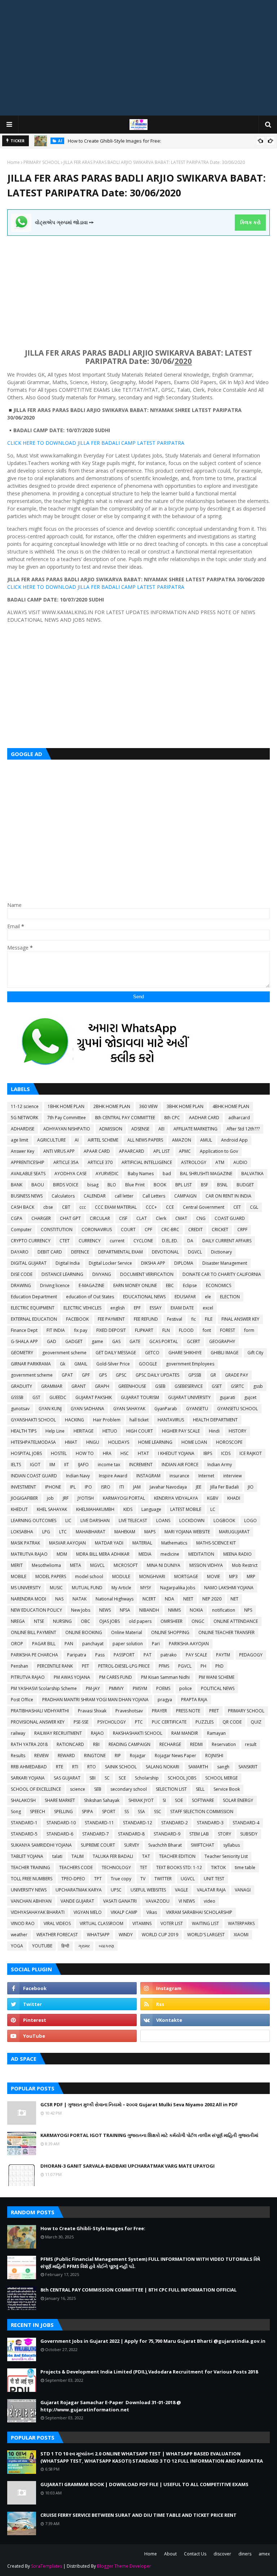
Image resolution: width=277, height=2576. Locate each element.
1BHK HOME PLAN (66, 1106)
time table (245, 1867)
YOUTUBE (42, 1946)
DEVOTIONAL (165, 1252)
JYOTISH (86, 1498)
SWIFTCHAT (203, 1845)
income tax (109, 1465)
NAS (59, 1599)
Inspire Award (113, 1476)
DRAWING (21, 1285)
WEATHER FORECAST (57, 1935)
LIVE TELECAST (133, 1521)
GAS (116, 1341)
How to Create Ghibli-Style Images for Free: (115, 141)
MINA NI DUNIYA (164, 1565)
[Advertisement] (138, 58)
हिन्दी (65, 1946)
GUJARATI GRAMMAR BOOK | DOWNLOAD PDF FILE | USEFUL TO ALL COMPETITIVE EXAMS (144, 2484)
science (78, 1789)
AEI (161, 1129)
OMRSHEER (172, 1621)
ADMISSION (111, 1129)
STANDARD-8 (131, 1834)
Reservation (224, 1744)
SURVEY (132, 1845)
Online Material (127, 1632)
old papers (140, 1621)
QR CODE (232, 1722)
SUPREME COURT (98, 1845)
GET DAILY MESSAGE (116, 1353)
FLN (166, 1330)
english (118, 1308)
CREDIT (195, 1230)
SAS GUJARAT (67, 1778)
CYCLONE (143, 1241)
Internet (206, 1476)
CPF (148, 1230)
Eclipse (190, 1285)
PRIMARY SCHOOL (42, 162)
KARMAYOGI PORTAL (124, 1498)
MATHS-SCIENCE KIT (216, 1543)
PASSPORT (124, 1655)
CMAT (181, 1218)
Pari (156, 1644)
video (210, 1901)
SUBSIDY (249, 1834)
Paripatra (77, 1655)
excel (208, 1308)
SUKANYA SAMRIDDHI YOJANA (41, 1845)
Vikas (152, 1912)
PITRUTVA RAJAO (28, 1677)
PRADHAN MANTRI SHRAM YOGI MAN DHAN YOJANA (95, 1700)
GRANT (79, 1386)
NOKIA (196, 1610)
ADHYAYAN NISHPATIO (67, 1129)
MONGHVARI (152, 1576)
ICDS (226, 1453)
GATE (135, 1341)
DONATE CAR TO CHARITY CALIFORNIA (222, 1274)
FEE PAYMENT (111, 1319)
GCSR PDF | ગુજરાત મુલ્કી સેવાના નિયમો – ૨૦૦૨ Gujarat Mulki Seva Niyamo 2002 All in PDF (139, 2104)
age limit (19, 1140)
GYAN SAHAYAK (129, 1409)
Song (16, 1812)
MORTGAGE (186, 1576)
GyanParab (166, 1409)
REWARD (66, 1756)
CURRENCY (90, 1241)
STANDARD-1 (24, 1823)
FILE (209, 1319)
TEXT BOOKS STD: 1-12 (179, 1867)
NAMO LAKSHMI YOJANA (229, 1588)
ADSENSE (140, 1129)
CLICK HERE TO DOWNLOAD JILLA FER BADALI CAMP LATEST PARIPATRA (96, 587)
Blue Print (135, 1185)
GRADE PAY (237, 1375)
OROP (17, 1644)
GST (36, 1397)
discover (222, 2554)
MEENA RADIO (238, 1554)
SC (107, 1778)
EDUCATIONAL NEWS (144, 1297)
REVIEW (41, 1756)
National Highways (115, 1599)
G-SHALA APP (24, 1341)
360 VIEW (148, 1106)
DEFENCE (80, 1252)
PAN (69, 1644)
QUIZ (256, 1722)
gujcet (250, 1397)
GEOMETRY (22, 1353)
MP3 (233, 1576)
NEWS (105, 1610)
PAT (148, 1655)
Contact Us (195, 2554)
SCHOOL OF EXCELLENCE (36, 1789)
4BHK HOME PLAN (231, 1106)
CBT (66, 1207)
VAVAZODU (158, 1901)
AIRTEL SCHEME (103, 1140)
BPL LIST (184, 1185)
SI (164, 1800)
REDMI (196, 1744)
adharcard (239, 1118)
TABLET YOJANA (27, 1856)
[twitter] (72, 2004)
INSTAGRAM (148, 1476)
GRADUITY (21, 1386)
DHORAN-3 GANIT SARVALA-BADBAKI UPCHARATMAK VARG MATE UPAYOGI (127, 2166)
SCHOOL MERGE (221, 1778)
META (76, 1565)
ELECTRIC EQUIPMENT (33, 1308)
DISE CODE (22, 1274)
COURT (128, 1230)
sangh (223, 1767)
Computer (21, 1230)
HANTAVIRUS (171, 1420)
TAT (146, 1856)
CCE (170, 1207)
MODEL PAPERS (51, 1576)
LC (213, 1509)
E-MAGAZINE (91, 1285)
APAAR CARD (97, 1151)
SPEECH (38, 1812)
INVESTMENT (23, 1487)
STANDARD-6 (60, 1834)
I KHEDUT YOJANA (176, 1453)
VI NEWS (187, 1901)
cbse (48, 1207)
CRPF (242, 1230)
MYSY (146, 1588)
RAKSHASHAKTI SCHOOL (138, 1733)
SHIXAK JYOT (141, 1800)
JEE (199, 1487)
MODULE (121, 1576)
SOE (179, 1800)
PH (203, 1666)
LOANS (163, 1521)
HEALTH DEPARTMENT (215, 1420)
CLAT (142, 1218)
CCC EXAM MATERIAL (116, 1207)
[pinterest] (72, 2020)
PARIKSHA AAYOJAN (189, 1644)
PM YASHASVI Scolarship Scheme (44, 1688)
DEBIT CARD (50, 1252)
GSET (217, 1386)
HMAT (71, 1442)
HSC (125, 1453)
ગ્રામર (84, 1946)
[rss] (205, 2004)
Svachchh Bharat (165, 1845)
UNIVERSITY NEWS (29, 1890)
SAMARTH (198, 1767)
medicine (170, 1554)
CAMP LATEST (138, 443)
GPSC (121, 1375)
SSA (141, 1812)
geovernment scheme (64, 1353)
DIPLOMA (184, 1263)
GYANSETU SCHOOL (238, 1409)
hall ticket (139, 1420)
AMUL (206, 1140)
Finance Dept (24, 1330)
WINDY (126, 1935)
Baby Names (141, 1174)
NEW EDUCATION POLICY (36, 1610)
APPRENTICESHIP (28, 1162)
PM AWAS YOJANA (72, 1677)
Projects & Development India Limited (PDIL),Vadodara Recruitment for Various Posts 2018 (149, 2372)
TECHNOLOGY (116, 1867)
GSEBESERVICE (189, 1386)
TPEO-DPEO (73, 1879)
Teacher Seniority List (226, 1856)
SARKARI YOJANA (28, 1778)
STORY (225, 1834)
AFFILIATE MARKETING (195, 1129)
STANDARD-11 (99, 1823)
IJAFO (83, 1465)
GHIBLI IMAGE (225, 1353)
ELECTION (230, 1297)
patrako (169, 1655)
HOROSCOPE (229, 1442)
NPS (248, 1610)
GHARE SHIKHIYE (185, 1353)
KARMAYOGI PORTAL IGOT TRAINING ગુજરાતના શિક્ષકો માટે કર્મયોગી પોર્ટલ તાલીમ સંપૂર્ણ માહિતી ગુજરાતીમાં (149, 2135)
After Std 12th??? (243, 1129)
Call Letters (154, 1196)
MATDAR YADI (109, 1543)
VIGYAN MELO (88, 1912)
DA (190, 1241)
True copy (121, 1879)
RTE (60, 1767)
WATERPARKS (241, 1923)
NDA (170, 1599)
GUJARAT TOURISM (140, 1397)
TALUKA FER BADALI (113, 1856)
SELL (200, 1789)
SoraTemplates (47, 2566)
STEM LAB (199, 1834)
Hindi (214, 1431)
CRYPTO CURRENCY (31, 1241)
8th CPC (172, 1118)
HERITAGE (83, 1431)
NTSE (39, 1621)
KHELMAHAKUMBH (95, 1509)
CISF (123, 1218)
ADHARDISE (23, 1129)
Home (14, 162)
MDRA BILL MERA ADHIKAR (103, 1554)
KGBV (213, 1498)
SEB (98, 1789)
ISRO (106, 1487)
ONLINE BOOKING (84, 1632)
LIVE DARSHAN (95, 1521)
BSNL (222, 1185)
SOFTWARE (203, 1800)
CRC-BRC (170, 1230)
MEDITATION (201, 1554)
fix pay (81, 1330)
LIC (68, 1521)
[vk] (205, 2020)
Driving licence (55, 1285)
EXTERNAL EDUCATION (34, 1319)
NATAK (80, 1599)
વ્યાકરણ (106, 1946)
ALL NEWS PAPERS (145, 1140)
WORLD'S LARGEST (206, 1935)
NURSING (62, 1621)
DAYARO (20, 1252)
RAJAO (97, 1733)
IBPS (208, 1453)
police (186, 1688)
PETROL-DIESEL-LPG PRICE (124, 1666)
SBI (93, 1778)
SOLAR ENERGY (238, 1800)
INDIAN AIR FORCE (180, 1465)
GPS (103, 1375)
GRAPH (102, 1386)
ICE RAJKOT (251, 1453)
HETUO (110, 1431)
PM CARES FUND (116, 1677)
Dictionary (221, 1252)
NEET (188, 1599)
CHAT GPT (70, 1218)
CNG (201, 1218)
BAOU (38, 1185)
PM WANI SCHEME (217, 1677)
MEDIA (145, 1554)
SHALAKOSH (23, 1800)
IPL (73, 1487)
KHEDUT (19, 1509)
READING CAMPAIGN (129, 1744)
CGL (254, 1207)
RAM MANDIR (185, 1733)
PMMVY (116, 1688)
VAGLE (181, 1890)
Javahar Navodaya (168, 1487)
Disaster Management (225, 1263)
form (249, 1330)
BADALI (111, 443)
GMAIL (81, 1364)
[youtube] (72, 2036)
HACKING (74, 1420)
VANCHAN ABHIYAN (31, 1901)
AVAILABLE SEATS (28, 1174)
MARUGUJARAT (234, 1532)
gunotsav (20, 1409)
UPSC (116, 1890)
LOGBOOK (224, 1521)
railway (18, 1733)
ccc (83, 1207)
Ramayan (216, 1733)
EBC (170, 1285)
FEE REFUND (146, 1319)
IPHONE (53, 1487)
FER (95, 443)
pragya (165, 1700)
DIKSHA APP (153, 1263)
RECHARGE (170, 1744)
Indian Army (220, 1465)
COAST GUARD (230, 1218)
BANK (17, 1185)
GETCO (152, 1353)
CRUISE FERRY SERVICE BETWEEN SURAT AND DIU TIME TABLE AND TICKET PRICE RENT (138, 2515)
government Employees (190, 1364)
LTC (63, 1532)
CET (237, 1207)
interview (232, 1476)
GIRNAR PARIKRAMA (31, 1364)
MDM (62, 1554)
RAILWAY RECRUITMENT (58, 1733)
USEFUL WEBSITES (148, 1890)
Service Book (227, 1789)
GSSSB (17, 1397)
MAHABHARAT (91, 1532)
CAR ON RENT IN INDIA (228, 1196)
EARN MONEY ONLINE (135, 1285)
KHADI (234, 1498)
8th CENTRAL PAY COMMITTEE (125, 1118)
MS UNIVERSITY (26, 1588)
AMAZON (182, 1140)
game (97, 1341)
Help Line (55, 1431)
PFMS (164, 1666)
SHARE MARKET (60, 1800)
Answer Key (23, 1151)
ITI (122, 1487)
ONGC (198, 1621)
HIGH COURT (140, 1431)
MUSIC (56, 1588)
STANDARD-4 (246, 1823)
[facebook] (72, 1988)
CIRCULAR (100, 1218)
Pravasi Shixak (92, 1711)
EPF (137, 1308)
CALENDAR (95, 1196)
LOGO (250, 1521)
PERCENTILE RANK (55, 1666)
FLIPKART (144, 1330)
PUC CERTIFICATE (169, 1722)
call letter (124, 1196)
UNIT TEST (214, 1879)
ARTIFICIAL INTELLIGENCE (147, 1162)
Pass (100, 1655)
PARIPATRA (171, 443)
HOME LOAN (194, 1442)
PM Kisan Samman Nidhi (165, 1677)
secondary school (129, 1789)
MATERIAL (142, 1543)
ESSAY (156, 1308)
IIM (52, 1465)
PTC (139, 1722)
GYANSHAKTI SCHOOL (33, 1420)
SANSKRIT (248, 1767)
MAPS (150, 1532)
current (117, 1241)
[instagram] (205, 1988)
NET (234, 1599)
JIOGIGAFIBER (24, 1498)
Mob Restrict (245, 1565)
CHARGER (41, 1218)
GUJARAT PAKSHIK (94, 1397)
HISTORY (238, 1431)
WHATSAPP (98, 1935)
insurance (179, 1476)
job (50, 1498)
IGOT (35, 1465)
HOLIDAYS (119, 1442)
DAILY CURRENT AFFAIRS (227, 1241)
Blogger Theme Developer (124, 2566)
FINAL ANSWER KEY (240, 1319)
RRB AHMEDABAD (29, 1767)
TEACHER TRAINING (30, 1867)
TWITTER (163, 1879)
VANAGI (243, 1890)
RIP (118, 1756)
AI (77, 1140)
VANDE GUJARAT (77, 1901)
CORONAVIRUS (97, 1230)
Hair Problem (107, 1420)
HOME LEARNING (155, 1442)
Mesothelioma (46, 1565)
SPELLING (63, 1812)
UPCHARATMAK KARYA (79, 1890)
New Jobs (81, 1610)
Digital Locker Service (110, 1263)
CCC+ (151, 1207)
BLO (112, 1185)
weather (19, 1935)
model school (89, 1576)
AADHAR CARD (204, 1118)
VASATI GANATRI (120, 1901)
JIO (251, 1487)
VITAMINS (142, 1923)
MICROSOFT (126, 1565)
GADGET (74, 1341)
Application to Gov (219, 1151)
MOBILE (19, 1576)
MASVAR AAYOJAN (67, 1543)
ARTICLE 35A (66, 1162)
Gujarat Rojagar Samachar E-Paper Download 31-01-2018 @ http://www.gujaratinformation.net (111, 2406)
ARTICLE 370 (100, 1162)
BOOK (160, 1185)
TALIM (78, 1856)
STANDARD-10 (61, 1823)
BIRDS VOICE (66, 1185)
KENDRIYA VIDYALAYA (176, 1498)
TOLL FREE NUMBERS (32, 1879)
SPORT (109, 1812)
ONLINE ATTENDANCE (236, 1621)
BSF (205, 1185)
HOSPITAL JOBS (26, 1453)
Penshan (19, 1666)
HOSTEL (59, 1453)
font (207, 1330)
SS (127, 1812)
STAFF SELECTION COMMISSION (202, 1812)
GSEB (160, 1386)
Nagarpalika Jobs (178, 1588)
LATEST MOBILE (186, 1509)
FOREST (228, 1330)
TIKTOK (218, 1867)
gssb (258, 1386)
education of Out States (90, 1297)
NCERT (149, 1599)
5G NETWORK (25, 1118)
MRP (251, 1576)
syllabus (232, 1845)
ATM (220, 1162)
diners (245, 2554)
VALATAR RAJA (211, 1890)
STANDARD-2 (175, 1823)
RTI (75, 1767)
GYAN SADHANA (87, 1409)
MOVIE (214, 1576)
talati (57, 1856)
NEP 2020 (212, 1599)
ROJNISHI (214, 1756)
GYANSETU (197, 1409)
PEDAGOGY (251, 1655)
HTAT (143, 1453)
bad (167, 1174)
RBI (96, 1744)
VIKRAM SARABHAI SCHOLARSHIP (199, 1912)
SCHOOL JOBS (182, 1778)
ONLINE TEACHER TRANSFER (227, 1632)
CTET (65, 1241)
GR (213, 1375)
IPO (88, 1487)
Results (18, 1756)
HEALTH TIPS (24, 1431)
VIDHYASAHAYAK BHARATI (38, 1912)
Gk (63, 1364)
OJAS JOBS (109, 1621)
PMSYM (140, 1688)
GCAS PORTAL (164, 1341)
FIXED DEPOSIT (111, 1330)
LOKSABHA (22, 1532)
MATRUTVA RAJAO (29, 1554)
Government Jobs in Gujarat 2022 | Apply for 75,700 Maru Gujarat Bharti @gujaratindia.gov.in (153, 2341)
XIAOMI (241, 1935)
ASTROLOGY (194, 1162)
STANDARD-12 (138, 1823)
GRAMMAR (52, 1386)
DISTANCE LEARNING (62, 1274)
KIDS (128, 1509)
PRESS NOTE (188, 1711)
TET (144, 1867)
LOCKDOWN (192, 1521)
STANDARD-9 (167, 1834)
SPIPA (87, 1812)
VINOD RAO (23, 1923)
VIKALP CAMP (124, 1912)
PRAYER (159, 1711)
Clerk (161, 1218)
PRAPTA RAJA (194, 1700)
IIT (67, 1465)
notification (224, 1610)
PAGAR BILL (44, 1644)
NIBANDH (149, 1610)
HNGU (93, 1442)
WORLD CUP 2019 (160, 1935)
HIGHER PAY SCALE (181, 1431)
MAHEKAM (125, 1532)
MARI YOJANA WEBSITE (187, 1532)
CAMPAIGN (185, 1196)
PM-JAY (93, 1688)
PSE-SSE (81, 1722)
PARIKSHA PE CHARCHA (34, 1655)
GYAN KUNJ (50, 1409)
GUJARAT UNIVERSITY (189, 1397)
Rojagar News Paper (175, 1756)
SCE (122, 1778)
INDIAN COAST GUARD (34, 1476)
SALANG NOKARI (162, 1767)
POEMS (163, 1688)
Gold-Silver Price (113, 1364)
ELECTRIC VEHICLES (82, 1308)
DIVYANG (102, 1274)
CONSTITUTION (57, 1230)
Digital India (68, 1263)
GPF (86, 1375)
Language (151, 1509)
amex (264, 2554)
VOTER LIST (172, 1923)
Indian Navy (78, 1476)
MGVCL (97, 1565)
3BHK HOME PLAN (185, 1106)
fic (194, 1319)
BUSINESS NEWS (27, 1196)
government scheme (32, 1375)
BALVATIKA (252, 1174)
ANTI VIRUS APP (59, 1151)
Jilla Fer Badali (225, 1487)
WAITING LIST (205, 1923)
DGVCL (195, 1252)
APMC (185, 1151)
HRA (107, 1453)
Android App (234, 1140)
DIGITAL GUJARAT (29, 1263)
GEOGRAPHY (222, 1341)
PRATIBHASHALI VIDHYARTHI (40, 1711)
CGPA (17, 1218)
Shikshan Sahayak (102, 1800)
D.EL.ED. (170, 1241)
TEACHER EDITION (177, 1856)
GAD (52, 1341)
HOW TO (85, 1453)
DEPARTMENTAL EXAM (120, 1252)
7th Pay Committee (67, 1118)
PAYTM (223, 1655)
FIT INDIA (56, 1330)
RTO (92, 1767)
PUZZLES (205, 1722)
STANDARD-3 (210, 1823)
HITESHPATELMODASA (33, 1442)
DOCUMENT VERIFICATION (147, 1274)
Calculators (63, 1196)
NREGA (18, 1621)
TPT (98, 1879)
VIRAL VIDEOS (57, 1923)
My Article (121, 1588)
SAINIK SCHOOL (121, 1767)
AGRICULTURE (51, 1140)
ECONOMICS (219, 1285)
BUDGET (245, 1185)
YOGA (17, 1946)
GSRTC (238, 1386)
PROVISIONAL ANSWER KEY (38, 1722)
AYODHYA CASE (71, 1174)
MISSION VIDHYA (206, 1565)
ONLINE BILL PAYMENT (34, 1632)
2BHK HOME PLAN (112, 1106)
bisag (93, 1185)
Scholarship (147, 1778)
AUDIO (240, 1162)
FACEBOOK (77, 1319)
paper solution (128, 1644)
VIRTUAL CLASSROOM (102, 1923)
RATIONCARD (70, 1744)
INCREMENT (141, 1465)
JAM (137, 1487)
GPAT (67, 1375)
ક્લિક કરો (250, 222)
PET (85, 1666)
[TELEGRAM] (205, 2036)
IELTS (16, 1465)
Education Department (34, 1297)
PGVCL (185, 1666)
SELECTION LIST (171, 1789)
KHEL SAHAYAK (52, 1509)
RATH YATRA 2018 (29, 1744)
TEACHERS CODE (76, 1867)
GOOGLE (148, 1364)
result (251, 1744)
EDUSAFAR (185, 1297)
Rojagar (138, 1756)
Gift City (255, 1353)
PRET (214, 1711)
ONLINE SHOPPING (170, 1632)
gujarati (227, 1397)
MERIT (17, 1565)
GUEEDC (58, 1397)
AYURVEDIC (107, 1174)
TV (143, 1879)
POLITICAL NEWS (218, 1688)
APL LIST (162, 1151)
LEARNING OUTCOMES (34, 1521)
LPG (46, 1532)
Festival (175, 1319)
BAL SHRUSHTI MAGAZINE (206, 1174)
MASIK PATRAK (25, 1543)
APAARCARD (132, 1151)
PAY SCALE (196, 1655)
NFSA (125, 1610)
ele (208, 1297)
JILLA (83, 443)
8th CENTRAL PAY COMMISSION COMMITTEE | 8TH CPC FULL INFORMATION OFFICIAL (138, 2290)
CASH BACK (23, 1207)
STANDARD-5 (24, 1834)
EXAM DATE (182, 1308)
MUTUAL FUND (87, 1588)
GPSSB (195, 1375)
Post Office (22, 1700)
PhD (219, 1666)
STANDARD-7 (96, 1834)
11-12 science (25, 1106)
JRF (66, 1498)
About (170, 2554)
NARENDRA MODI (28, 1599)
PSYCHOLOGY (112, 1722)
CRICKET (220, 1230)
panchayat (93, 1644)
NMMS (174, 1610)
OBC (85, 1621)
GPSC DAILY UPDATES (157, 1375)
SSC (158, 1812)
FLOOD (186, 1330)
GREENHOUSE (132, 1386)
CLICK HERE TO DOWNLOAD (42, 443)
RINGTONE (95, 1756)
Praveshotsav (129, 1711)
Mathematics (174, 1543)
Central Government (204, 1207)
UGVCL (188, 1879)
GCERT (194, 1341)
